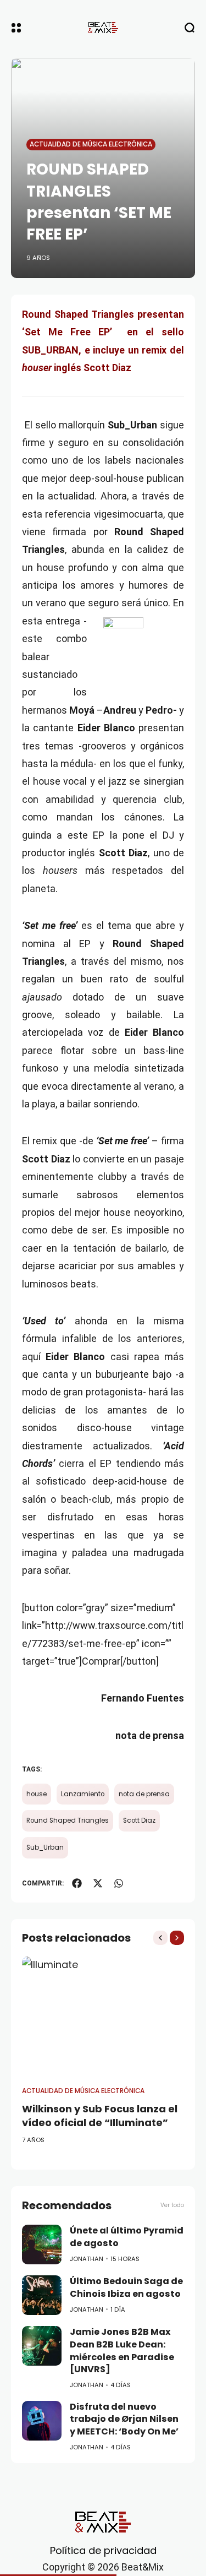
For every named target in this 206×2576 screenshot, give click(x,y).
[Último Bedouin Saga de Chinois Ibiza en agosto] (42, 2295)
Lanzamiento (83, 1794)
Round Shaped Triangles (68, 1820)
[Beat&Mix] (103, 28)
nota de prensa (144, 1794)
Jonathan (87, 2259)
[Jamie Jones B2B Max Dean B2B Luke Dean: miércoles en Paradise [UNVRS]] (42, 2346)
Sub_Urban (45, 1847)
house (37, 1794)
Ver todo (172, 2205)
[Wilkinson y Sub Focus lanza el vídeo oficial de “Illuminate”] (103, 2017)
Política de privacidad (103, 2550)
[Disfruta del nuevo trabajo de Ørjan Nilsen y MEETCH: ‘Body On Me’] (42, 2421)
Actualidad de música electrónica (91, 144)
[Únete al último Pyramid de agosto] (42, 2245)
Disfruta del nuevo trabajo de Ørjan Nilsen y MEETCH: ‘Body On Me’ (124, 2419)
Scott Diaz (139, 1820)
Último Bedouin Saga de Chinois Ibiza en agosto (126, 2287)
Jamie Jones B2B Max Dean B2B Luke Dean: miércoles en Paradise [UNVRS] (122, 2351)
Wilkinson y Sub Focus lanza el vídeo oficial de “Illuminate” (100, 2116)
